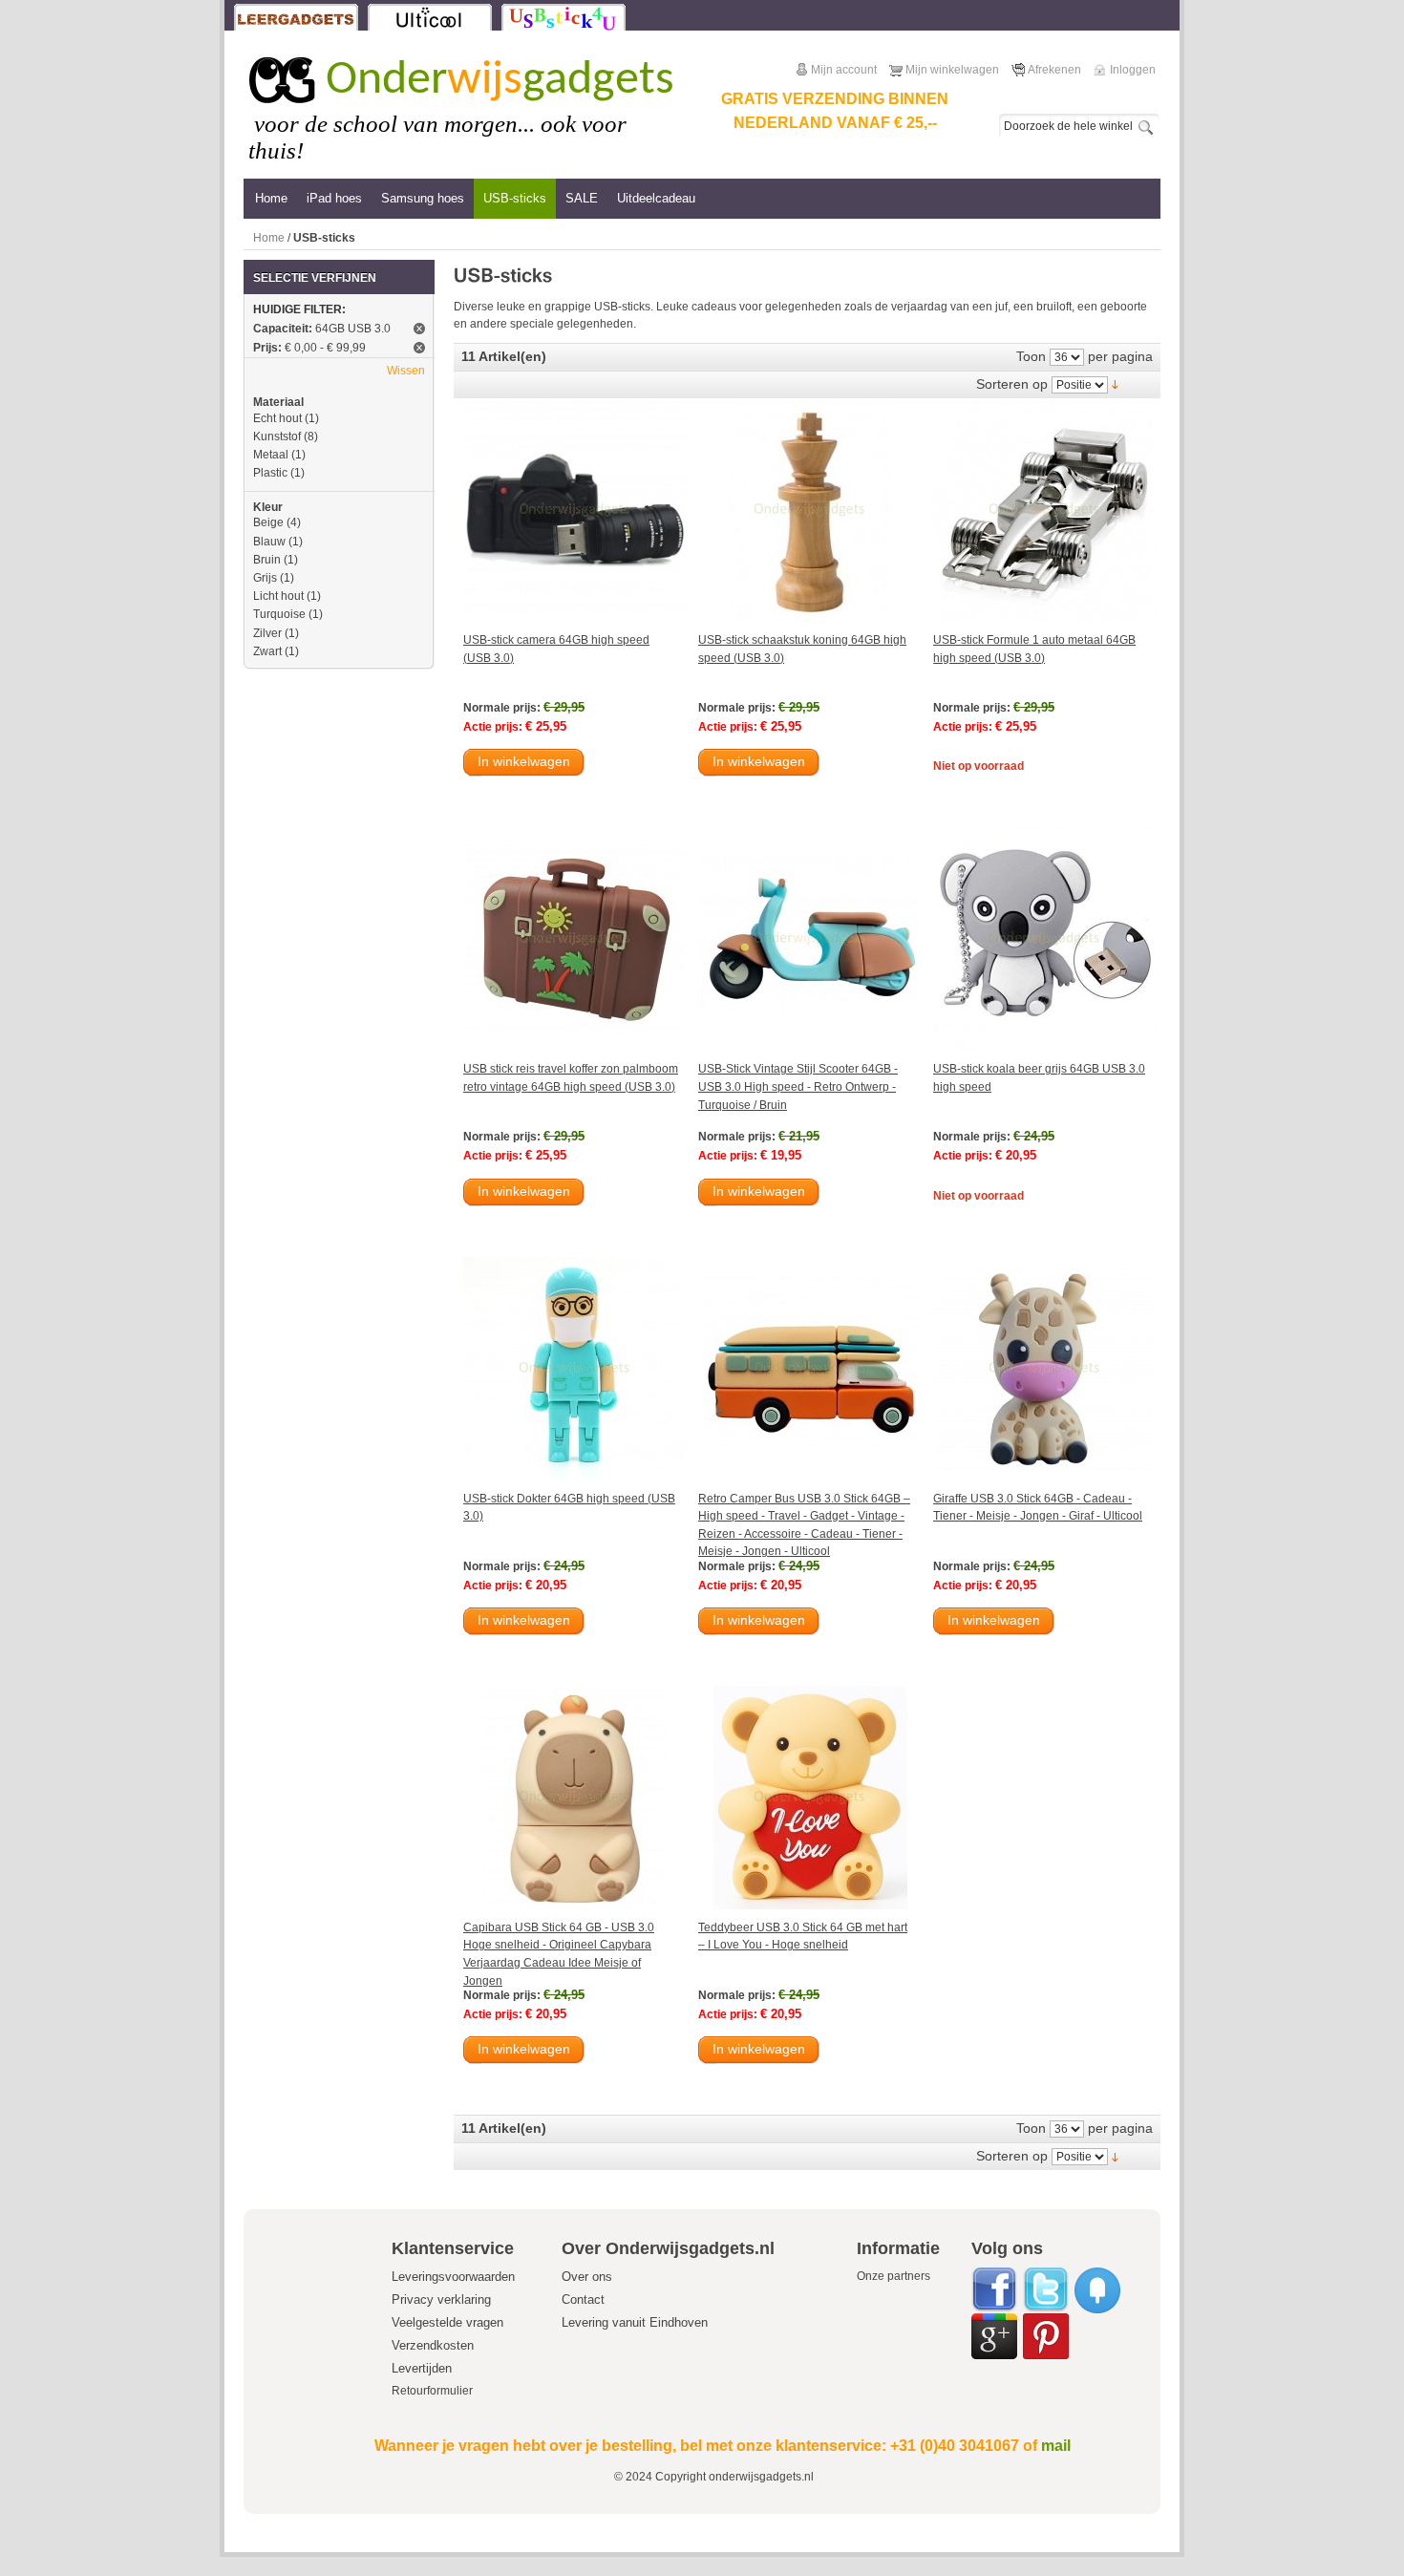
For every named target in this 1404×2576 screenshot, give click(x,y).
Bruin (267, 560)
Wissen (406, 371)
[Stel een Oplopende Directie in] (1115, 384)
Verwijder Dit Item (419, 329)
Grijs (265, 578)
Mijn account (844, 70)
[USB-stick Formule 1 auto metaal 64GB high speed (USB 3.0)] (1045, 510)
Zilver (267, 633)
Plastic (270, 473)
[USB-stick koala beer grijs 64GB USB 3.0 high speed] (1045, 939)
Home (269, 238)
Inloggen (1133, 70)
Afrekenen (1054, 70)
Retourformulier (432, 2391)
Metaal (271, 455)
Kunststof (277, 436)
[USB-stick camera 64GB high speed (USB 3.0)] (575, 510)
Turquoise (279, 614)
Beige (268, 522)
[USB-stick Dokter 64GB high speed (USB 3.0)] (575, 1369)
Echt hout (277, 418)
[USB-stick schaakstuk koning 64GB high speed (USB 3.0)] (810, 510)
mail (1056, 2446)
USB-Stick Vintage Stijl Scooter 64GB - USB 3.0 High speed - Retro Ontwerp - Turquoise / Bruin (798, 1086)
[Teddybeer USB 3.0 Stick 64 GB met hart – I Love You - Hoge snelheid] (810, 1798)
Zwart (267, 651)
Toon (1031, 356)
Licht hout (278, 596)
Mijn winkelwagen (952, 70)
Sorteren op (1012, 384)
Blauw (269, 542)
